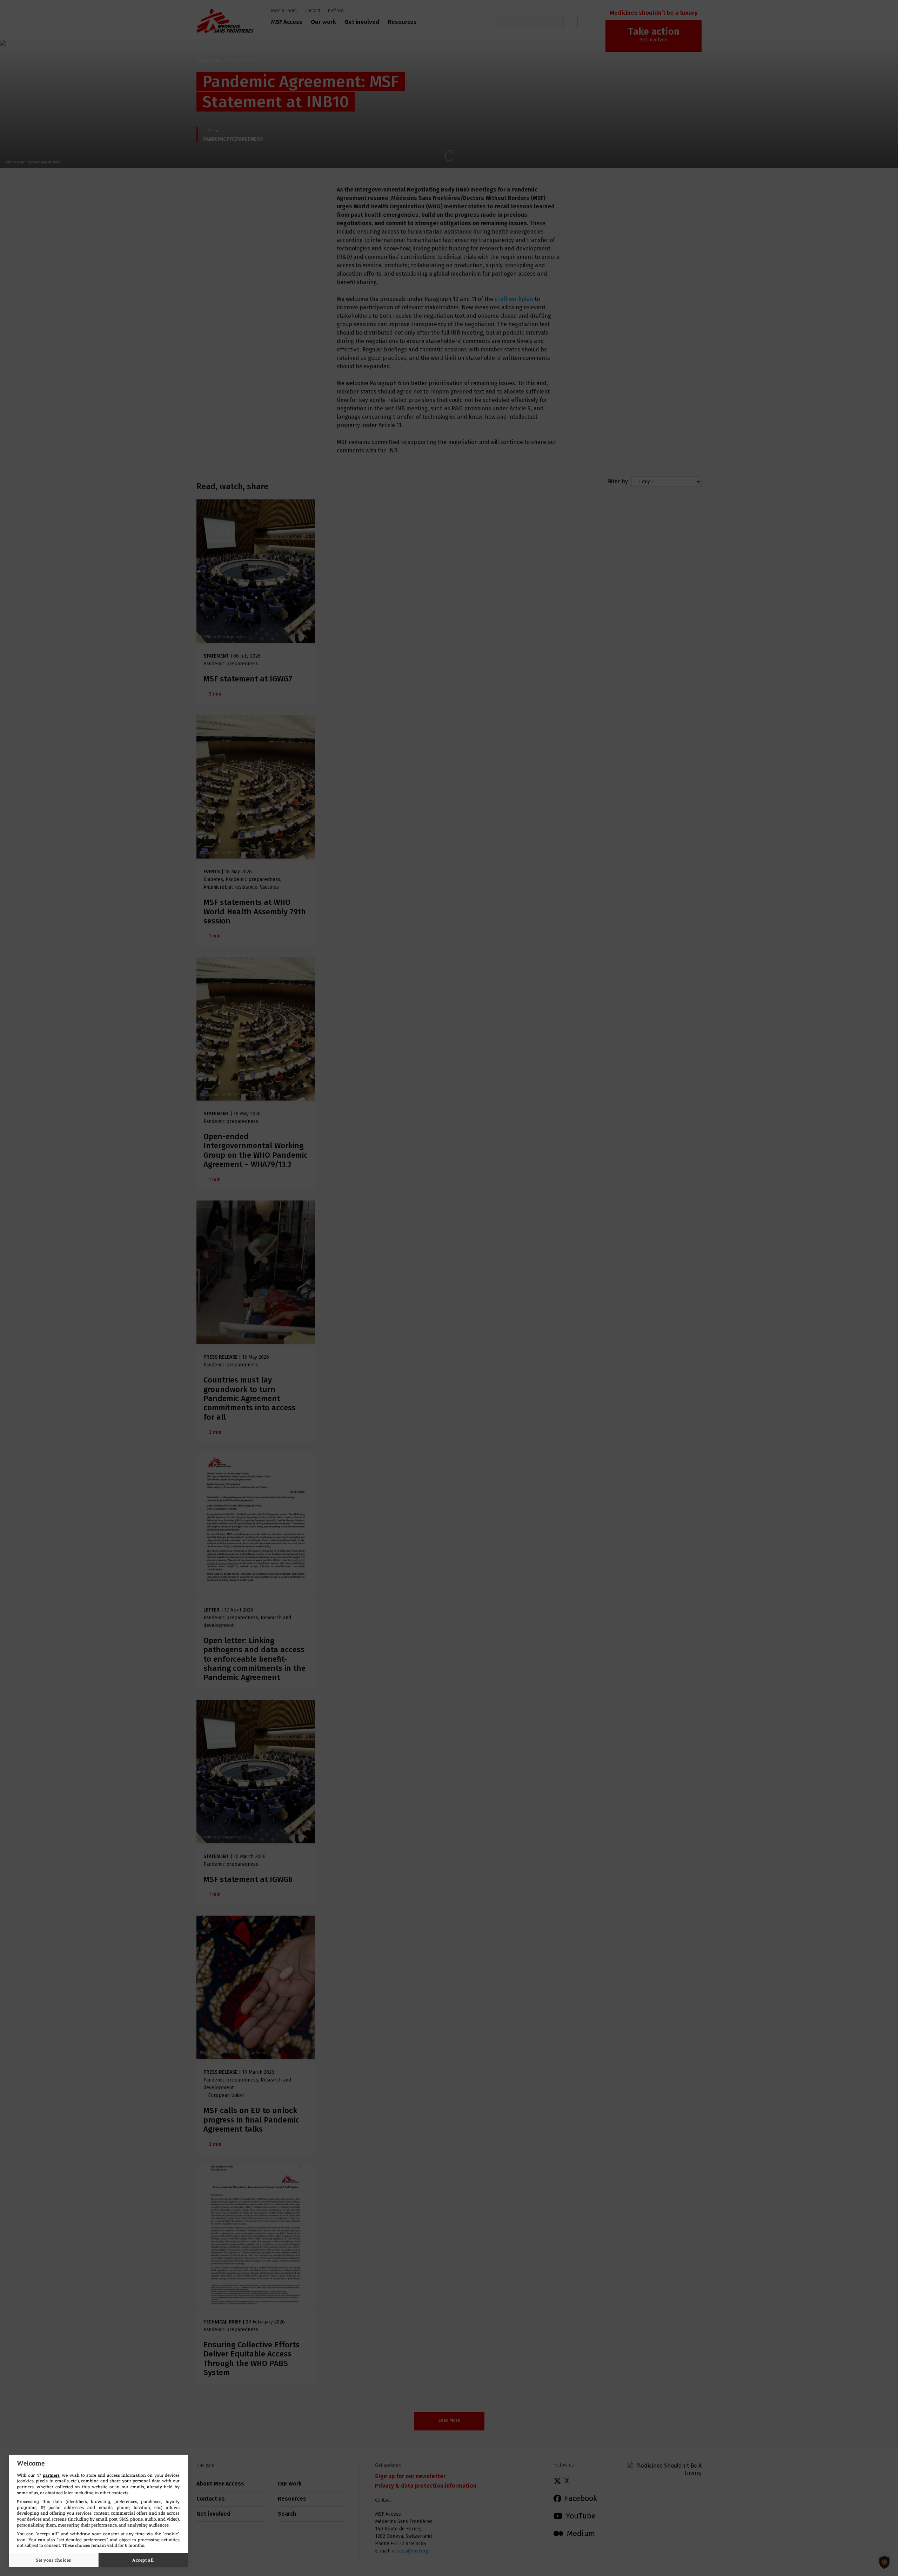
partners (51, 2475)
